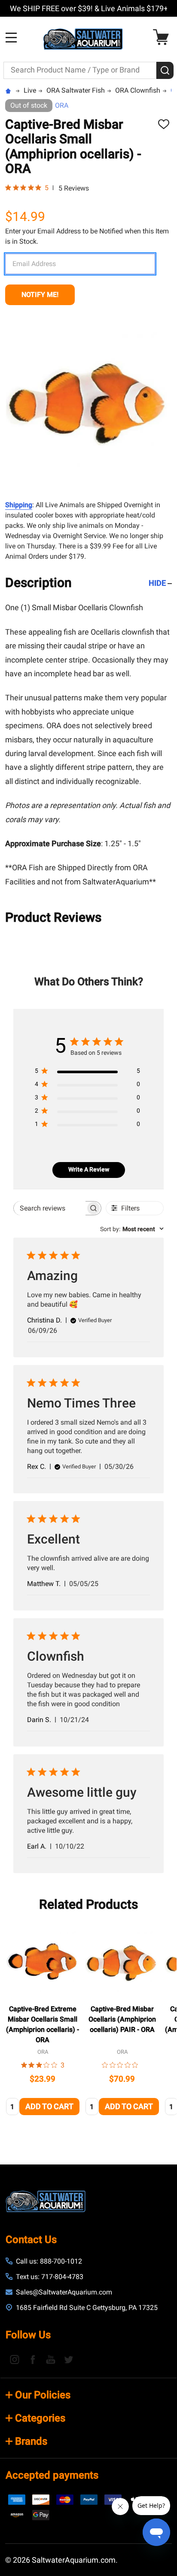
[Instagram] (15, 2359)
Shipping (19, 505)
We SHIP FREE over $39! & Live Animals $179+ (89, 8)
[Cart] (163, 37)
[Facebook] (33, 2359)
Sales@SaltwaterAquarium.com (64, 2292)
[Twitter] (69, 2359)
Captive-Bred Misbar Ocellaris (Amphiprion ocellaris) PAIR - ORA (122, 2019)
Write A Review (89, 1169)
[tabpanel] (43, 2023)
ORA (62, 105)
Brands (31, 2441)
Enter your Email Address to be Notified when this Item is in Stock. (87, 236)
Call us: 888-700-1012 (49, 2261)
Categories (40, 2418)
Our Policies (43, 2395)
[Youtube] (51, 2359)
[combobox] (132, 1229)
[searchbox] (50, 1208)
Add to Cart (49, 2106)
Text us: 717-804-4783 (50, 2277)
